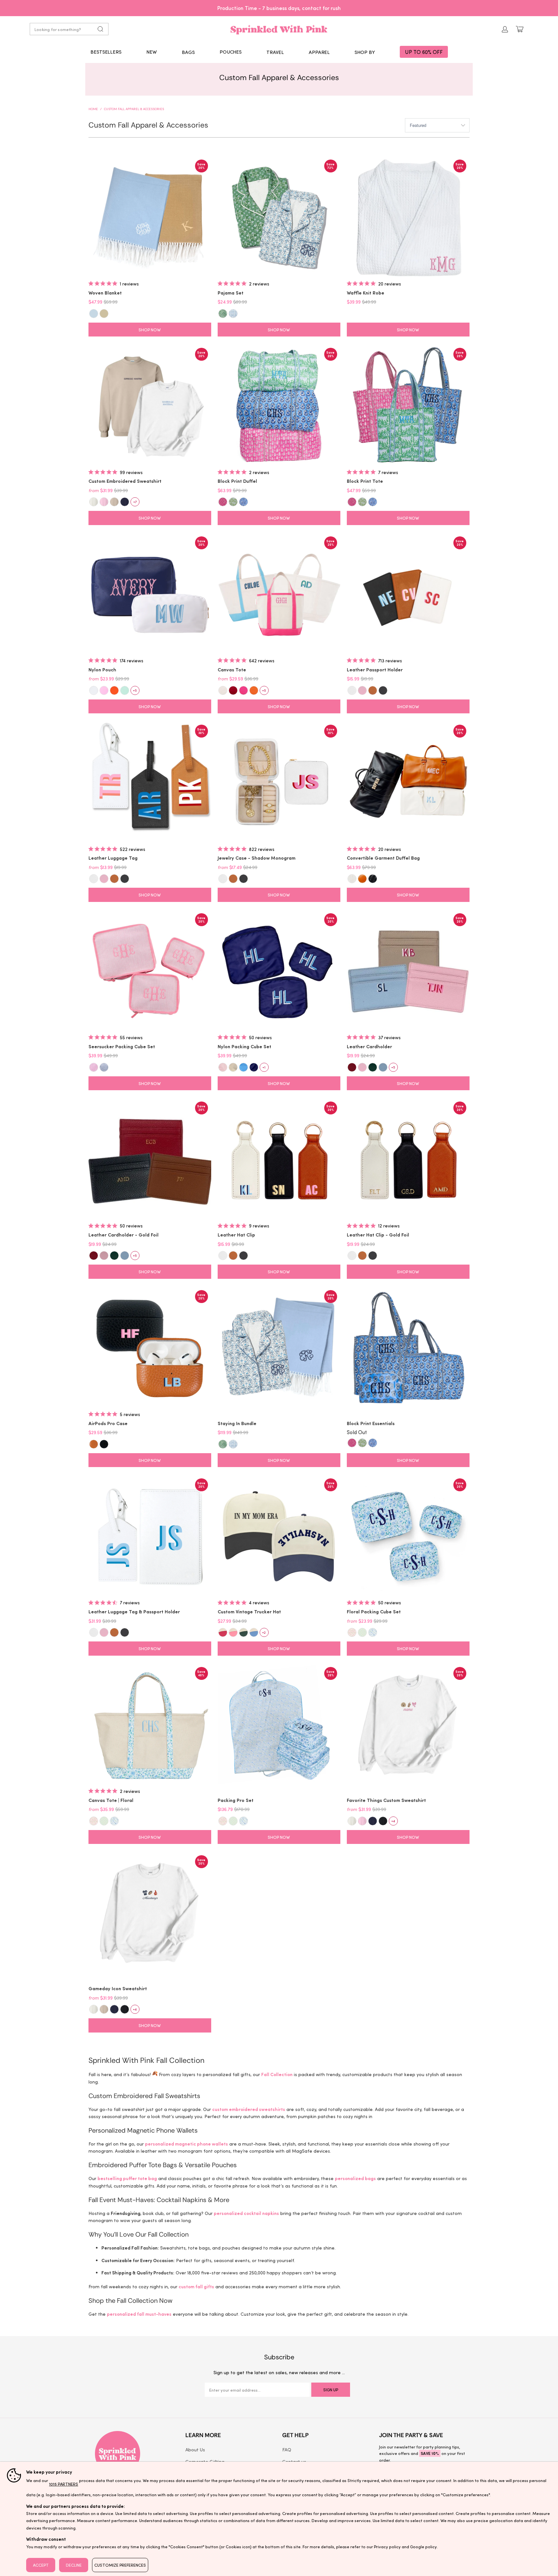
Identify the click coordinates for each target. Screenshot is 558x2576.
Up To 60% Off (424, 52)
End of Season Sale (296, 8)
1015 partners (64, 2484)
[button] (188, 52)
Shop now (150, 330)
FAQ (287, 2449)
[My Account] (505, 29)
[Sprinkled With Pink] (279, 29)
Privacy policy (387, 2546)
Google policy (424, 2546)
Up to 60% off (279, 8)
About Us (195, 2449)
